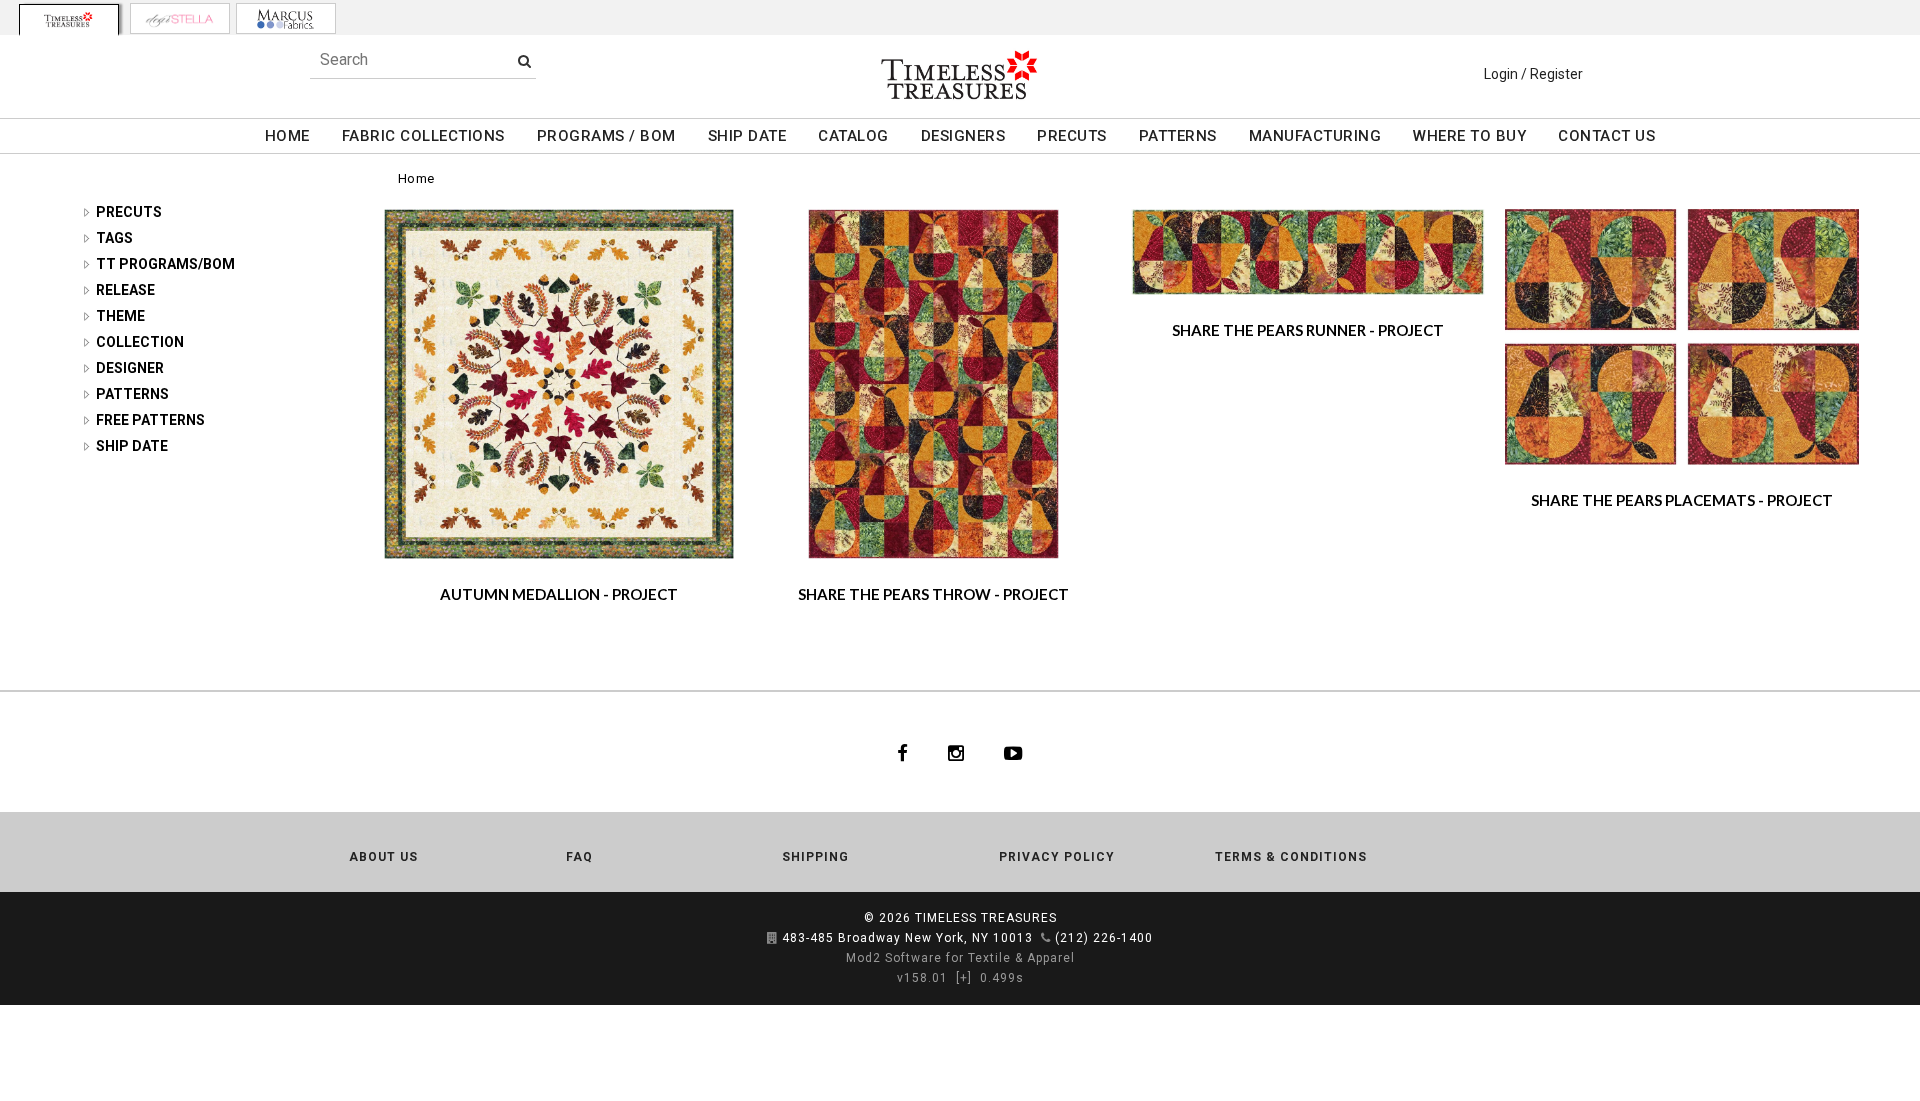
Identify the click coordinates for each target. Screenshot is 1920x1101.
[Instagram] (956, 752)
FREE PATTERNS (150, 420)
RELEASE (125, 290)
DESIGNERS (963, 136)
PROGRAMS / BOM (606, 136)
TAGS (114, 238)
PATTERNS (1178, 136)
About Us (383, 857)
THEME (120, 316)
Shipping (815, 857)
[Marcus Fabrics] (286, 18)
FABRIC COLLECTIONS (423, 136)
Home (416, 178)
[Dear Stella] (180, 18)
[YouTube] (1013, 752)
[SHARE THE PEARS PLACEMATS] (1682, 336)
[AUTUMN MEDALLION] (559, 383)
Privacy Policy (1057, 857)
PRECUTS (1072, 136)
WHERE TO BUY (1469, 136)
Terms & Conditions (1291, 857)
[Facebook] (902, 752)
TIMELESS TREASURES (986, 918)
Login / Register (1533, 74)
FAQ (579, 857)
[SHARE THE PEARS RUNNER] (1308, 251)
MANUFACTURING (1315, 136)
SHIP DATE (747, 136)
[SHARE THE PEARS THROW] (933, 383)
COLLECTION (140, 342)
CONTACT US (1606, 136)
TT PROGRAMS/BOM (165, 264)
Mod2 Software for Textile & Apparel (960, 958)
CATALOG (853, 136)
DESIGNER (130, 368)
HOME (287, 136)
